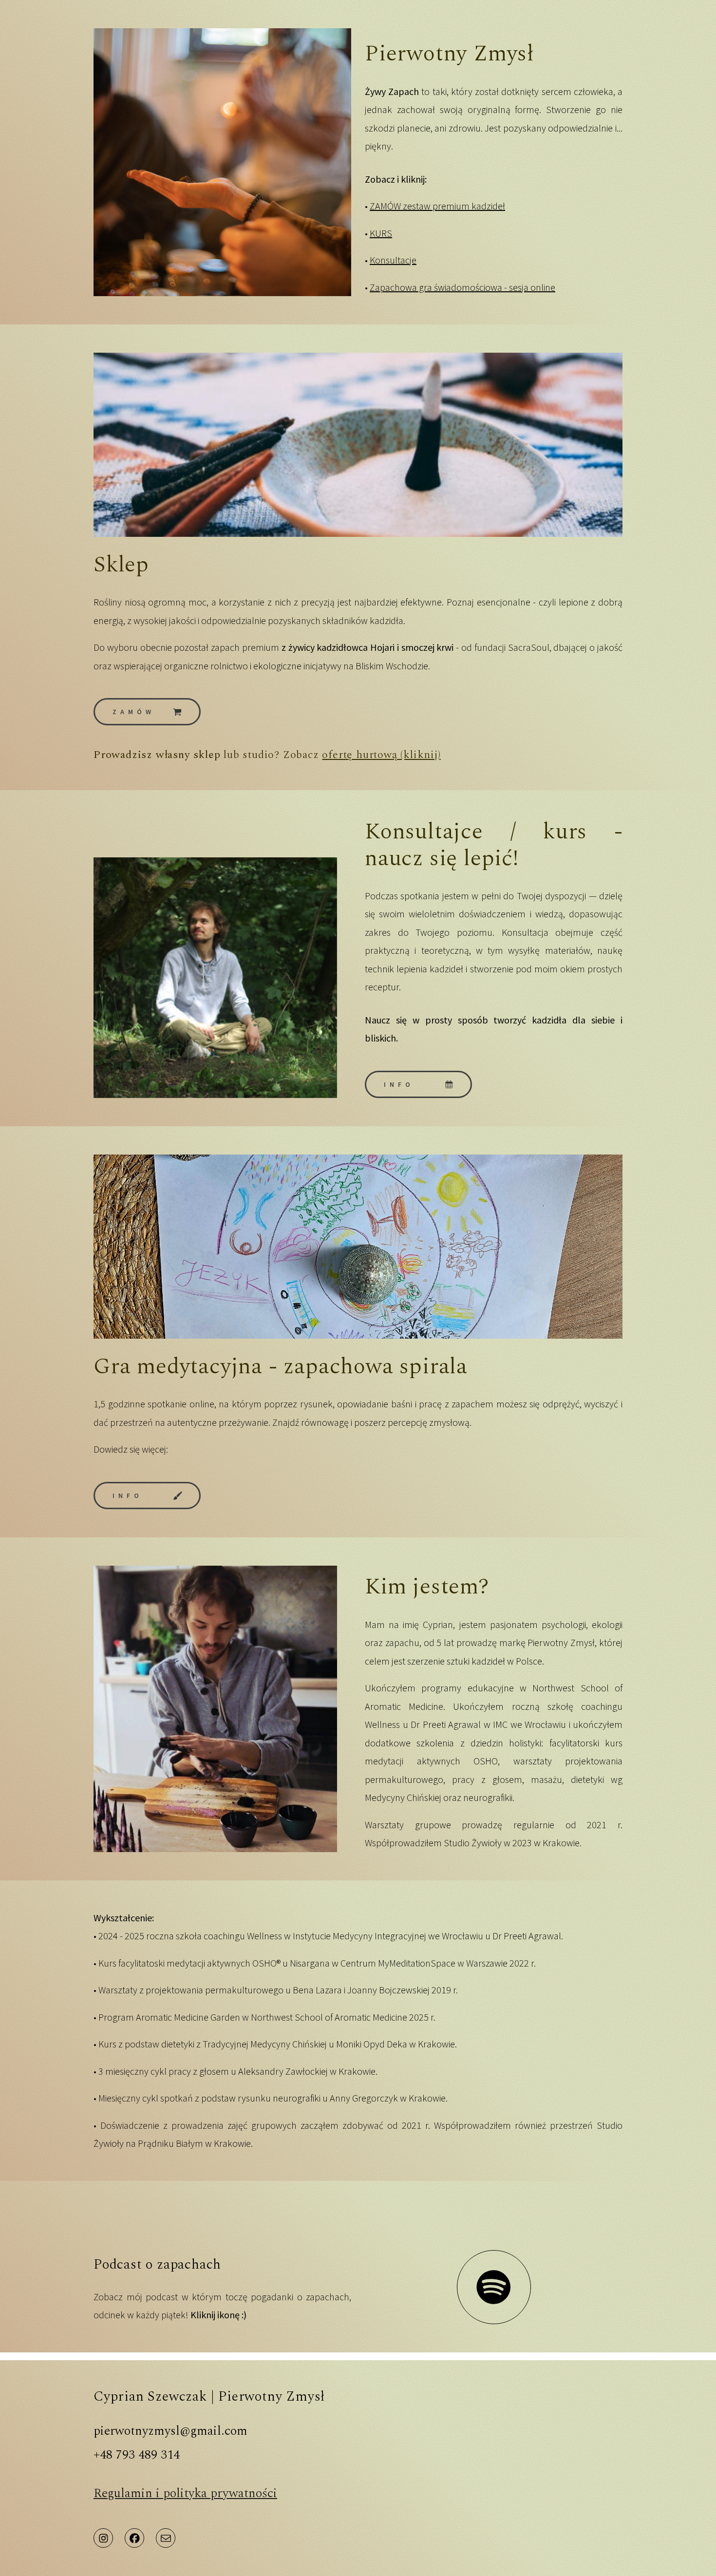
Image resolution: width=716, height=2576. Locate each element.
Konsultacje (393, 260)
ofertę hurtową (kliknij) (381, 755)
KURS (381, 233)
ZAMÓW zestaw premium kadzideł (437, 206)
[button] (147, 712)
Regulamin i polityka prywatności (185, 2493)
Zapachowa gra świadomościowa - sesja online (462, 287)
